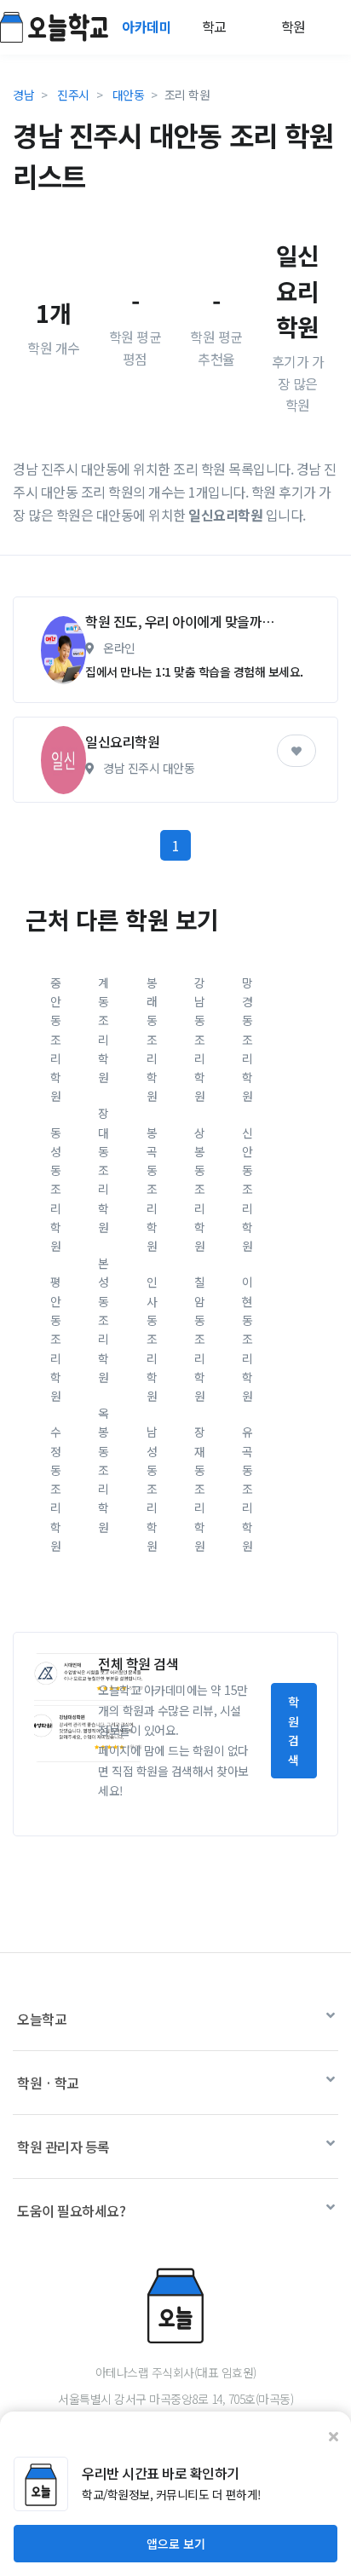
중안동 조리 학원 (56, 1040)
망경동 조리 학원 (247, 1040)
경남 (23, 95)
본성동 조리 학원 (104, 1320)
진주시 (73, 95)
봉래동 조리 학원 (152, 1040)
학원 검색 (293, 1730)
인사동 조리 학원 (152, 1339)
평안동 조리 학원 (56, 1339)
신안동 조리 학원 (247, 1190)
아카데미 (148, 26)
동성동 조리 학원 (56, 1190)
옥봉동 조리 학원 (104, 1470)
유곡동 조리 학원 (247, 1489)
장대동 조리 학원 (104, 1170)
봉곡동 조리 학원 (152, 1190)
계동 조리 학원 (104, 1030)
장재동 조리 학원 (200, 1489)
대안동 (129, 95)
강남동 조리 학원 (200, 1040)
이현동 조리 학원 (247, 1339)
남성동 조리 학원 (152, 1489)
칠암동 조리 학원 (200, 1339)
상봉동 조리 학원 (200, 1190)
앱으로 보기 (176, 2544)
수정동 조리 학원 (56, 1489)
